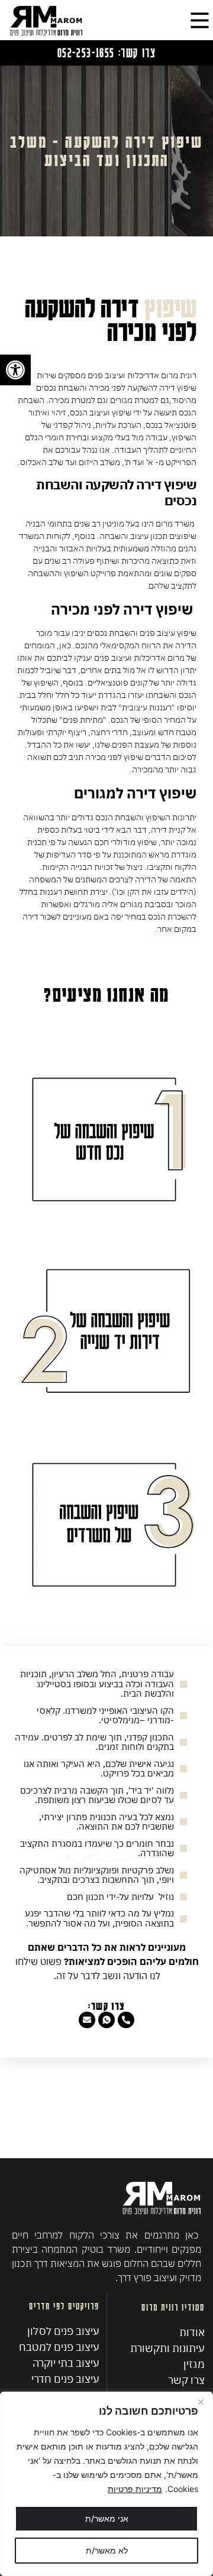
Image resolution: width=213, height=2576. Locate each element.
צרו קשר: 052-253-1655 (106, 52)
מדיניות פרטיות (135, 2489)
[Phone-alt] (126, 2020)
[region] (106, 2484)
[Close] (201, 2402)
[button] (15, 370)
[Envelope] (87, 2020)
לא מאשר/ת (107, 2550)
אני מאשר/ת (107, 2518)
